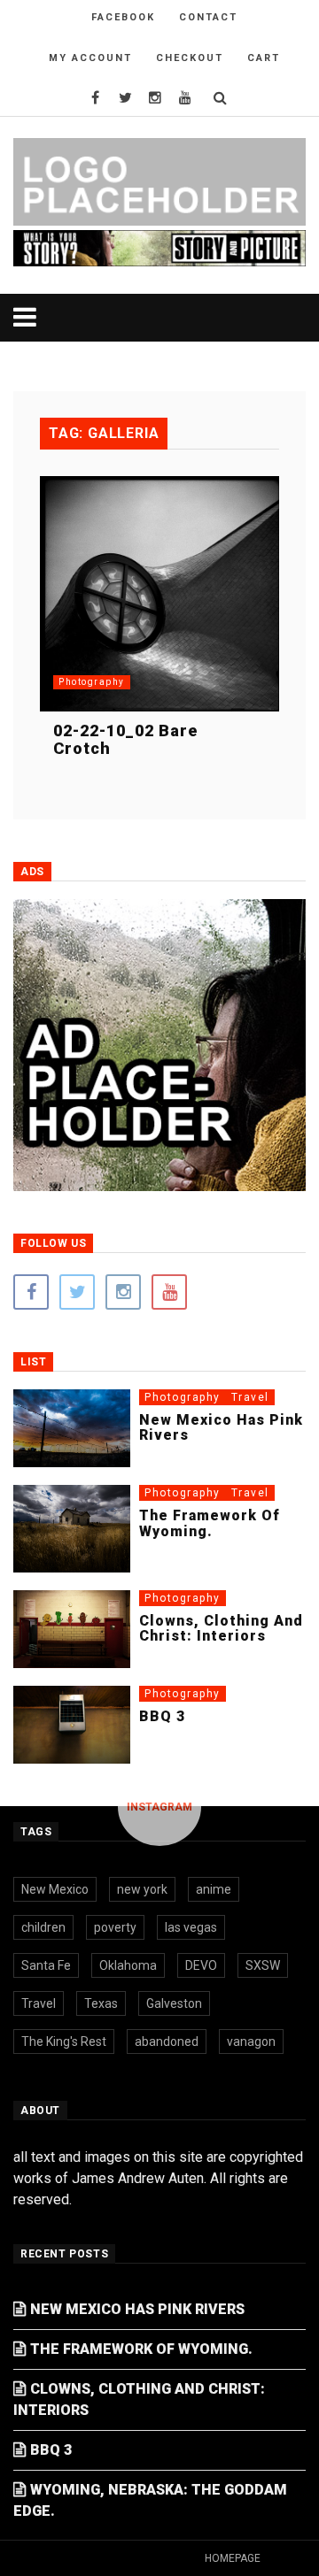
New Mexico (55, 1889)
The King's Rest (64, 2042)
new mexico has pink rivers (221, 1428)
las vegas (191, 1927)
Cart (264, 58)
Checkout (190, 58)
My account (90, 58)
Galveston (174, 2003)
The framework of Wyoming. (210, 1523)
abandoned (167, 2042)
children (43, 1927)
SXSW (263, 1965)
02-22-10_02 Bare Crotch (125, 739)
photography (92, 682)
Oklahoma (128, 1965)
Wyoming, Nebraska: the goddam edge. (150, 2500)
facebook (123, 17)
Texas (101, 2003)
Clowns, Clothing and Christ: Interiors (221, 1629)
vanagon (251, 2042)
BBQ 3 (162, 1716)
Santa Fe (46, 1965)
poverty (115, 1927)
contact (208, 17)
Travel (250, 1397)
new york (142, 1889)
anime (214, 1889)
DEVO (201, 1965)
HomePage (233, 2558)
